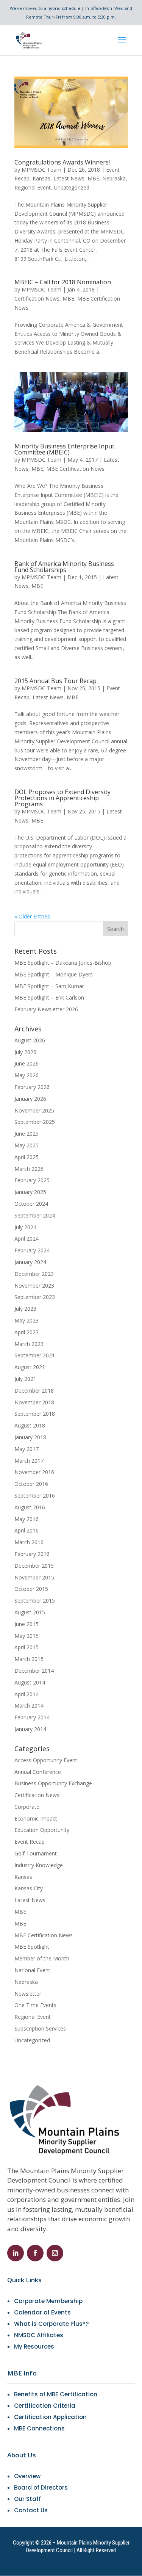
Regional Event (33, 187)
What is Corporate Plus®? (51, 2324)
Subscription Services (40, 2028)
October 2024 (31, 1204)
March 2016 (29, 1542)
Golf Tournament (36, 1853)
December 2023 (34, 1274)
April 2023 (27, 1332)
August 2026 (30, 1040)
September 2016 (35, 1496)
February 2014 (32, 1717)
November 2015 (34, 1577)
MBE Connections (39, 2428)
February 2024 (32, 1250)
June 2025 (27, 1134)
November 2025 (34, 1110)
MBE (93, 178)
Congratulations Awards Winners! (62, 162)
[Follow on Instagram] (55, 2253)
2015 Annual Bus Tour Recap (55, 681)
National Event (32, 1970)
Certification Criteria (45, 2406)
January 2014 (30, 1729)
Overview (27, 2476)
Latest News (69, 178)
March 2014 (29, 1706)
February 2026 (32, 1087)
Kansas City (29, 1888)
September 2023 (35, 1297)
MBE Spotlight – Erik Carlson (49, 997)
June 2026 (27, 1063)
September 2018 (35, 1414)
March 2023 (29, 1344)
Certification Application (50, 2417)
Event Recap (30, 1842)
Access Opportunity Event (46, 1760)
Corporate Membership (48, 2301)
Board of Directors (41, 2487)
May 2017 (27, 1449)
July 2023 (25, 1309)
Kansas (41, 178)
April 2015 (27, 1647)
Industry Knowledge (39, 1865)
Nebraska (114, 178)
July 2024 (25, 1227)
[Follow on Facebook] (35, 2253)
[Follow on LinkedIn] (16, 2253)
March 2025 (29, 1169)
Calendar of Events (42, 2312)
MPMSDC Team (41, 170)
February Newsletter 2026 (46, 1009)
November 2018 (34, 1402)
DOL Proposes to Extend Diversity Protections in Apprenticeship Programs (62, 798)
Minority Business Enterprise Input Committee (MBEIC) (64, 449)
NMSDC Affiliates (39, 2335)
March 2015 (29, 1659)
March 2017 (29, 1461)
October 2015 (31, 1589)
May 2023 (27, 1320)
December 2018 (34, 1391)
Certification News (37, 298)
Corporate (27, 1807)
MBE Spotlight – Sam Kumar (49, 986)
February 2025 (32, 1180)
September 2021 (35, 1355)
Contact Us (31, 2510)
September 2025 (35, 1122)
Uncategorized (72, 187)
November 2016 (34, 1472)
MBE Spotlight (32, 1947)
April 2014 (27, 1694)
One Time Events (35, 2005)
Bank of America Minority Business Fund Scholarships (64, 567)
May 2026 (27, 1075)
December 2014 (34, 1671)
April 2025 (27, 1157)
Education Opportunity (42, 1830)
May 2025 (27, 1145)
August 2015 (30, 1612)
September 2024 (35, 1215)
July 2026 (25, 1052)
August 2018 (30, 1425)
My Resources (34, 2346)
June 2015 (27, 1624)
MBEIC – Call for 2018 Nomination (63, 282)
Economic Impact (36, 1818)
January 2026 (30, 1099)
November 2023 (34, 1286)
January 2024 (30, 1262)
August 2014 (30, 1682)
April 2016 (27, 1530)
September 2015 (35, 1601)
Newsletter (28, 1994)
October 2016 (31, 1484)
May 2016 (27, 1519)
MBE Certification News (75, 469)
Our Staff (27, 2499)
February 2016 (32, 1554)
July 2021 (25, 1379)
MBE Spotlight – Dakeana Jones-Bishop (63, 963)
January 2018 (30, 1437)
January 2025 (30, 1192)
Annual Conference (38, 1772)
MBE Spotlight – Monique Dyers (54, 974)
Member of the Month (42, 1958)
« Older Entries (32, 916)
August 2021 (30, 1367)
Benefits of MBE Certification (56, 2394)
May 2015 (27, 1636)
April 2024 (27, 1239)
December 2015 (34, 1566)
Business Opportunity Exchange (53, 1783)
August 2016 (30, 1507)
